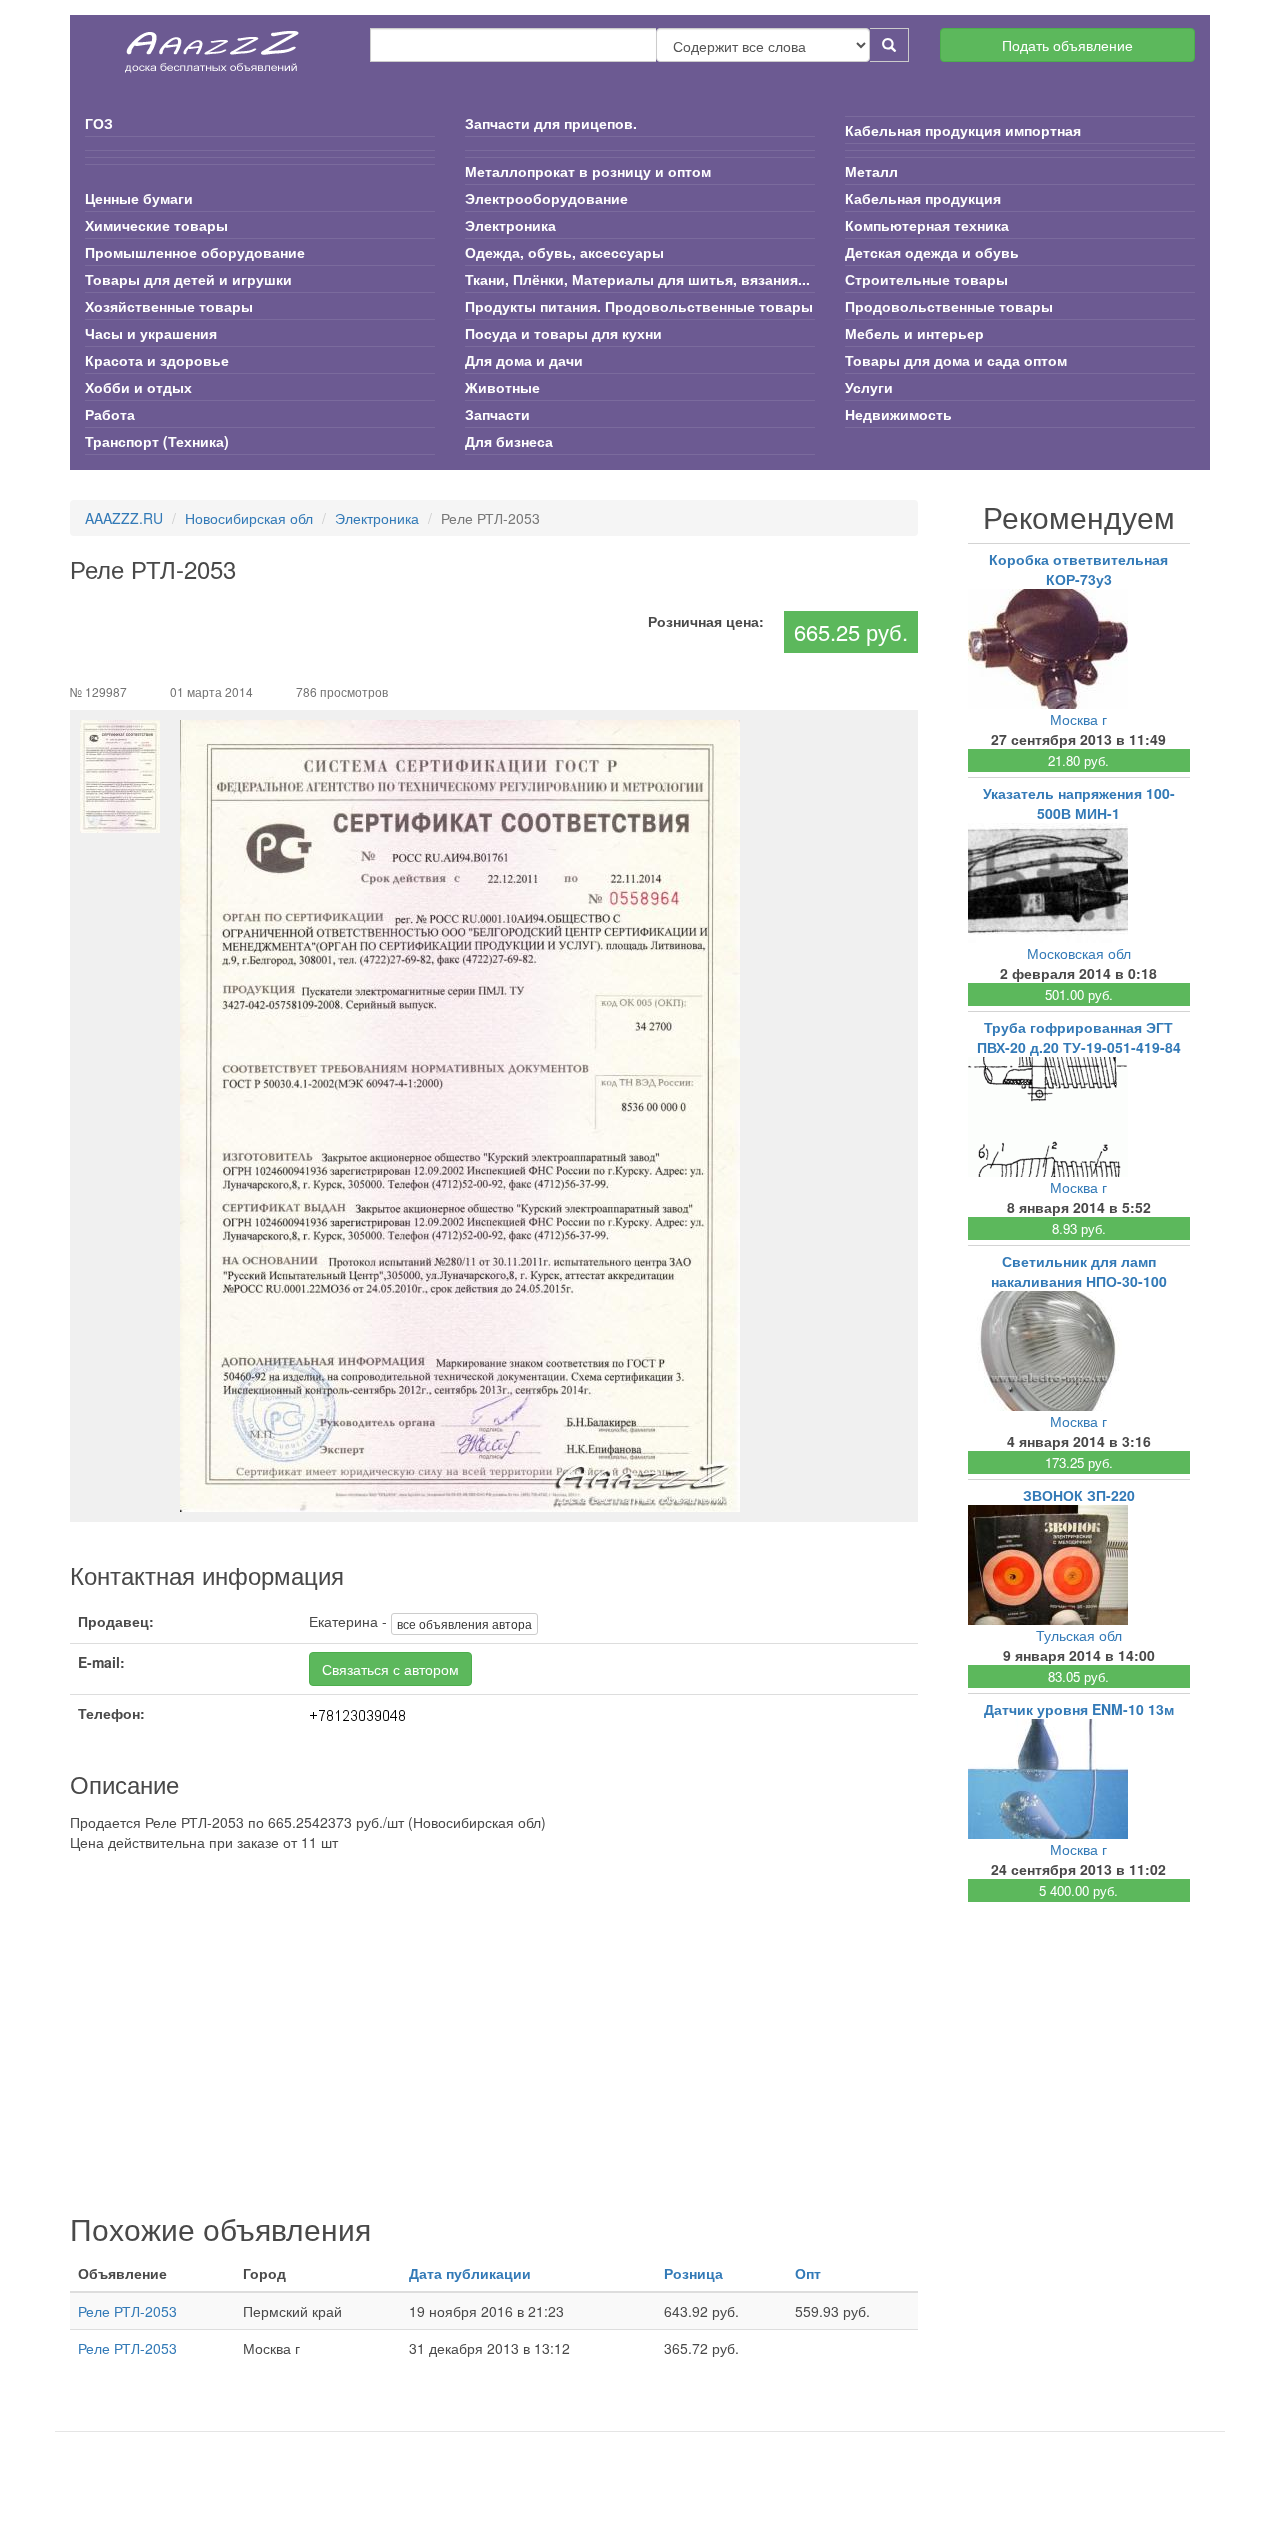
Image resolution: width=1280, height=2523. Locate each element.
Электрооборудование (546, 198)
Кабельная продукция (923, 198)
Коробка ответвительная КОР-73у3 (1078, 569)
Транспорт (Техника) (157, 441)
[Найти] (889, 45)
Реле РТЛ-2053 (127, 2311)
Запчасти (497, 414)
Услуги (869, 387)
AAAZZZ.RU (124, 518)
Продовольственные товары (949, 306)
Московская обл (1079, 953)
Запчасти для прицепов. (551, 123)
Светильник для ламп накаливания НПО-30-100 (1079, 1271)
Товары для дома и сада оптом (956, 360)
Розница (693, 2273)
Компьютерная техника (927, 225)
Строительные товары (926, 279)
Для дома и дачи (524, 360)
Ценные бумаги (139, 198)
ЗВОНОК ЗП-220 (1079, 1495)
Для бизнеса (509, 441)
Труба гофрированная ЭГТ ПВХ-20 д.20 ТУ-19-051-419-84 (1079, 1037)
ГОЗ (99, 123)
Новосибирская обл (249, 518)
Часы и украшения (151, 333)
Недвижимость (898, 414)
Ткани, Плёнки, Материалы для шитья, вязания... (637, 279)
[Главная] (213, 45)
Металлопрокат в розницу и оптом (588, 171)
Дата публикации (470, 2273)
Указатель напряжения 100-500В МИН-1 (1079, 803)
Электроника (510, 225)
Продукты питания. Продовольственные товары (639, 306)
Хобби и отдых (138, 387)
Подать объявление (1067, 45)
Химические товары (156, 225)
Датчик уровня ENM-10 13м (1079, 1709)
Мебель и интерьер (914, 333)
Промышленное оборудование (195, 252)
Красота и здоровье (157, 360)
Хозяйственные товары (169, 306)
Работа (110, 414)
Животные (502, 387)
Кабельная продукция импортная (963, 130)
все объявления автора (464, 1623)
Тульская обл (1079, 1635)
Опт (808, 2273)
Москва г (1078, 719)
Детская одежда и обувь (932, 252)
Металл (871, 171)
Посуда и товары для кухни (563, 333)
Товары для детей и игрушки (188, 279)
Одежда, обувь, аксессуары (564, 252)
